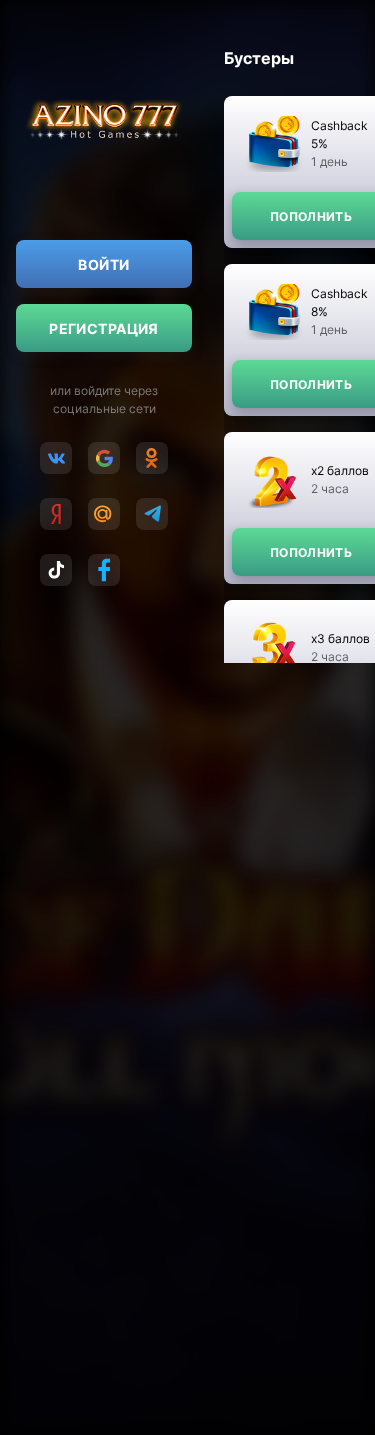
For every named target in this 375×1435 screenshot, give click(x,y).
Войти (103, 264)
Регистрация (104, 328)
